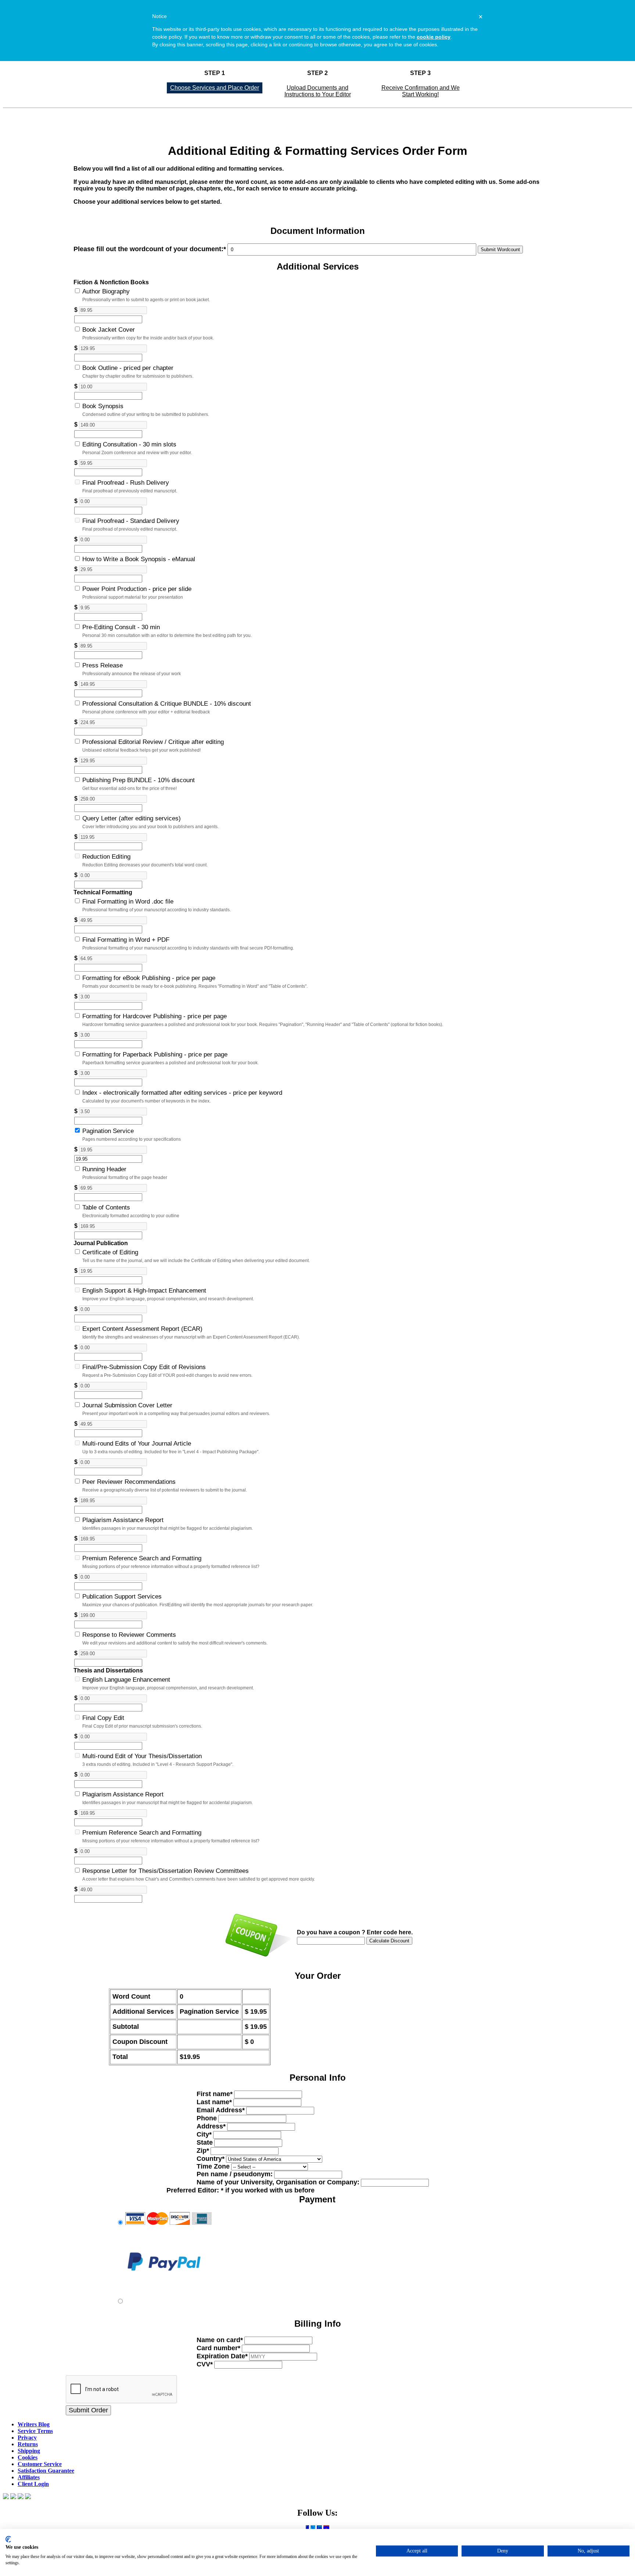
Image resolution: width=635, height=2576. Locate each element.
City (204, 2134)
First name (215, 2094)
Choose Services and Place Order (215, 88)
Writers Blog (34, 2424)
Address (211, 2126)
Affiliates (29, 2477)
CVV (205, 2364)
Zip (203, 2151)
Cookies (28, 2457)
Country (211, 2159)
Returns (28, 2444)
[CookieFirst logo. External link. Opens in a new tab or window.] (8, 2539)
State (205, 2142)
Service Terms (35, 2431)
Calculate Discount (389, 1941)
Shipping (29, 2451)
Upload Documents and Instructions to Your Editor (318, 91)
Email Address (221, 2110)
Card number (218, 2348)
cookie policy (434, 37)
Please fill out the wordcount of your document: (150, 249)
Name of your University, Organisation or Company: (278, 2182)
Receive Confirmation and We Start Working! (421, 91)
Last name (214, 2102)
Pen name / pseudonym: (235, 2174)
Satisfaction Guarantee (46, 2471)
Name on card (220, 2340)
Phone (207, 2118)
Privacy (27, 2438)
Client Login (33, 2484)
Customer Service (40, 2464)
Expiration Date (222, 2356)
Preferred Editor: (241, 2190)
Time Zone (213, 2166)
